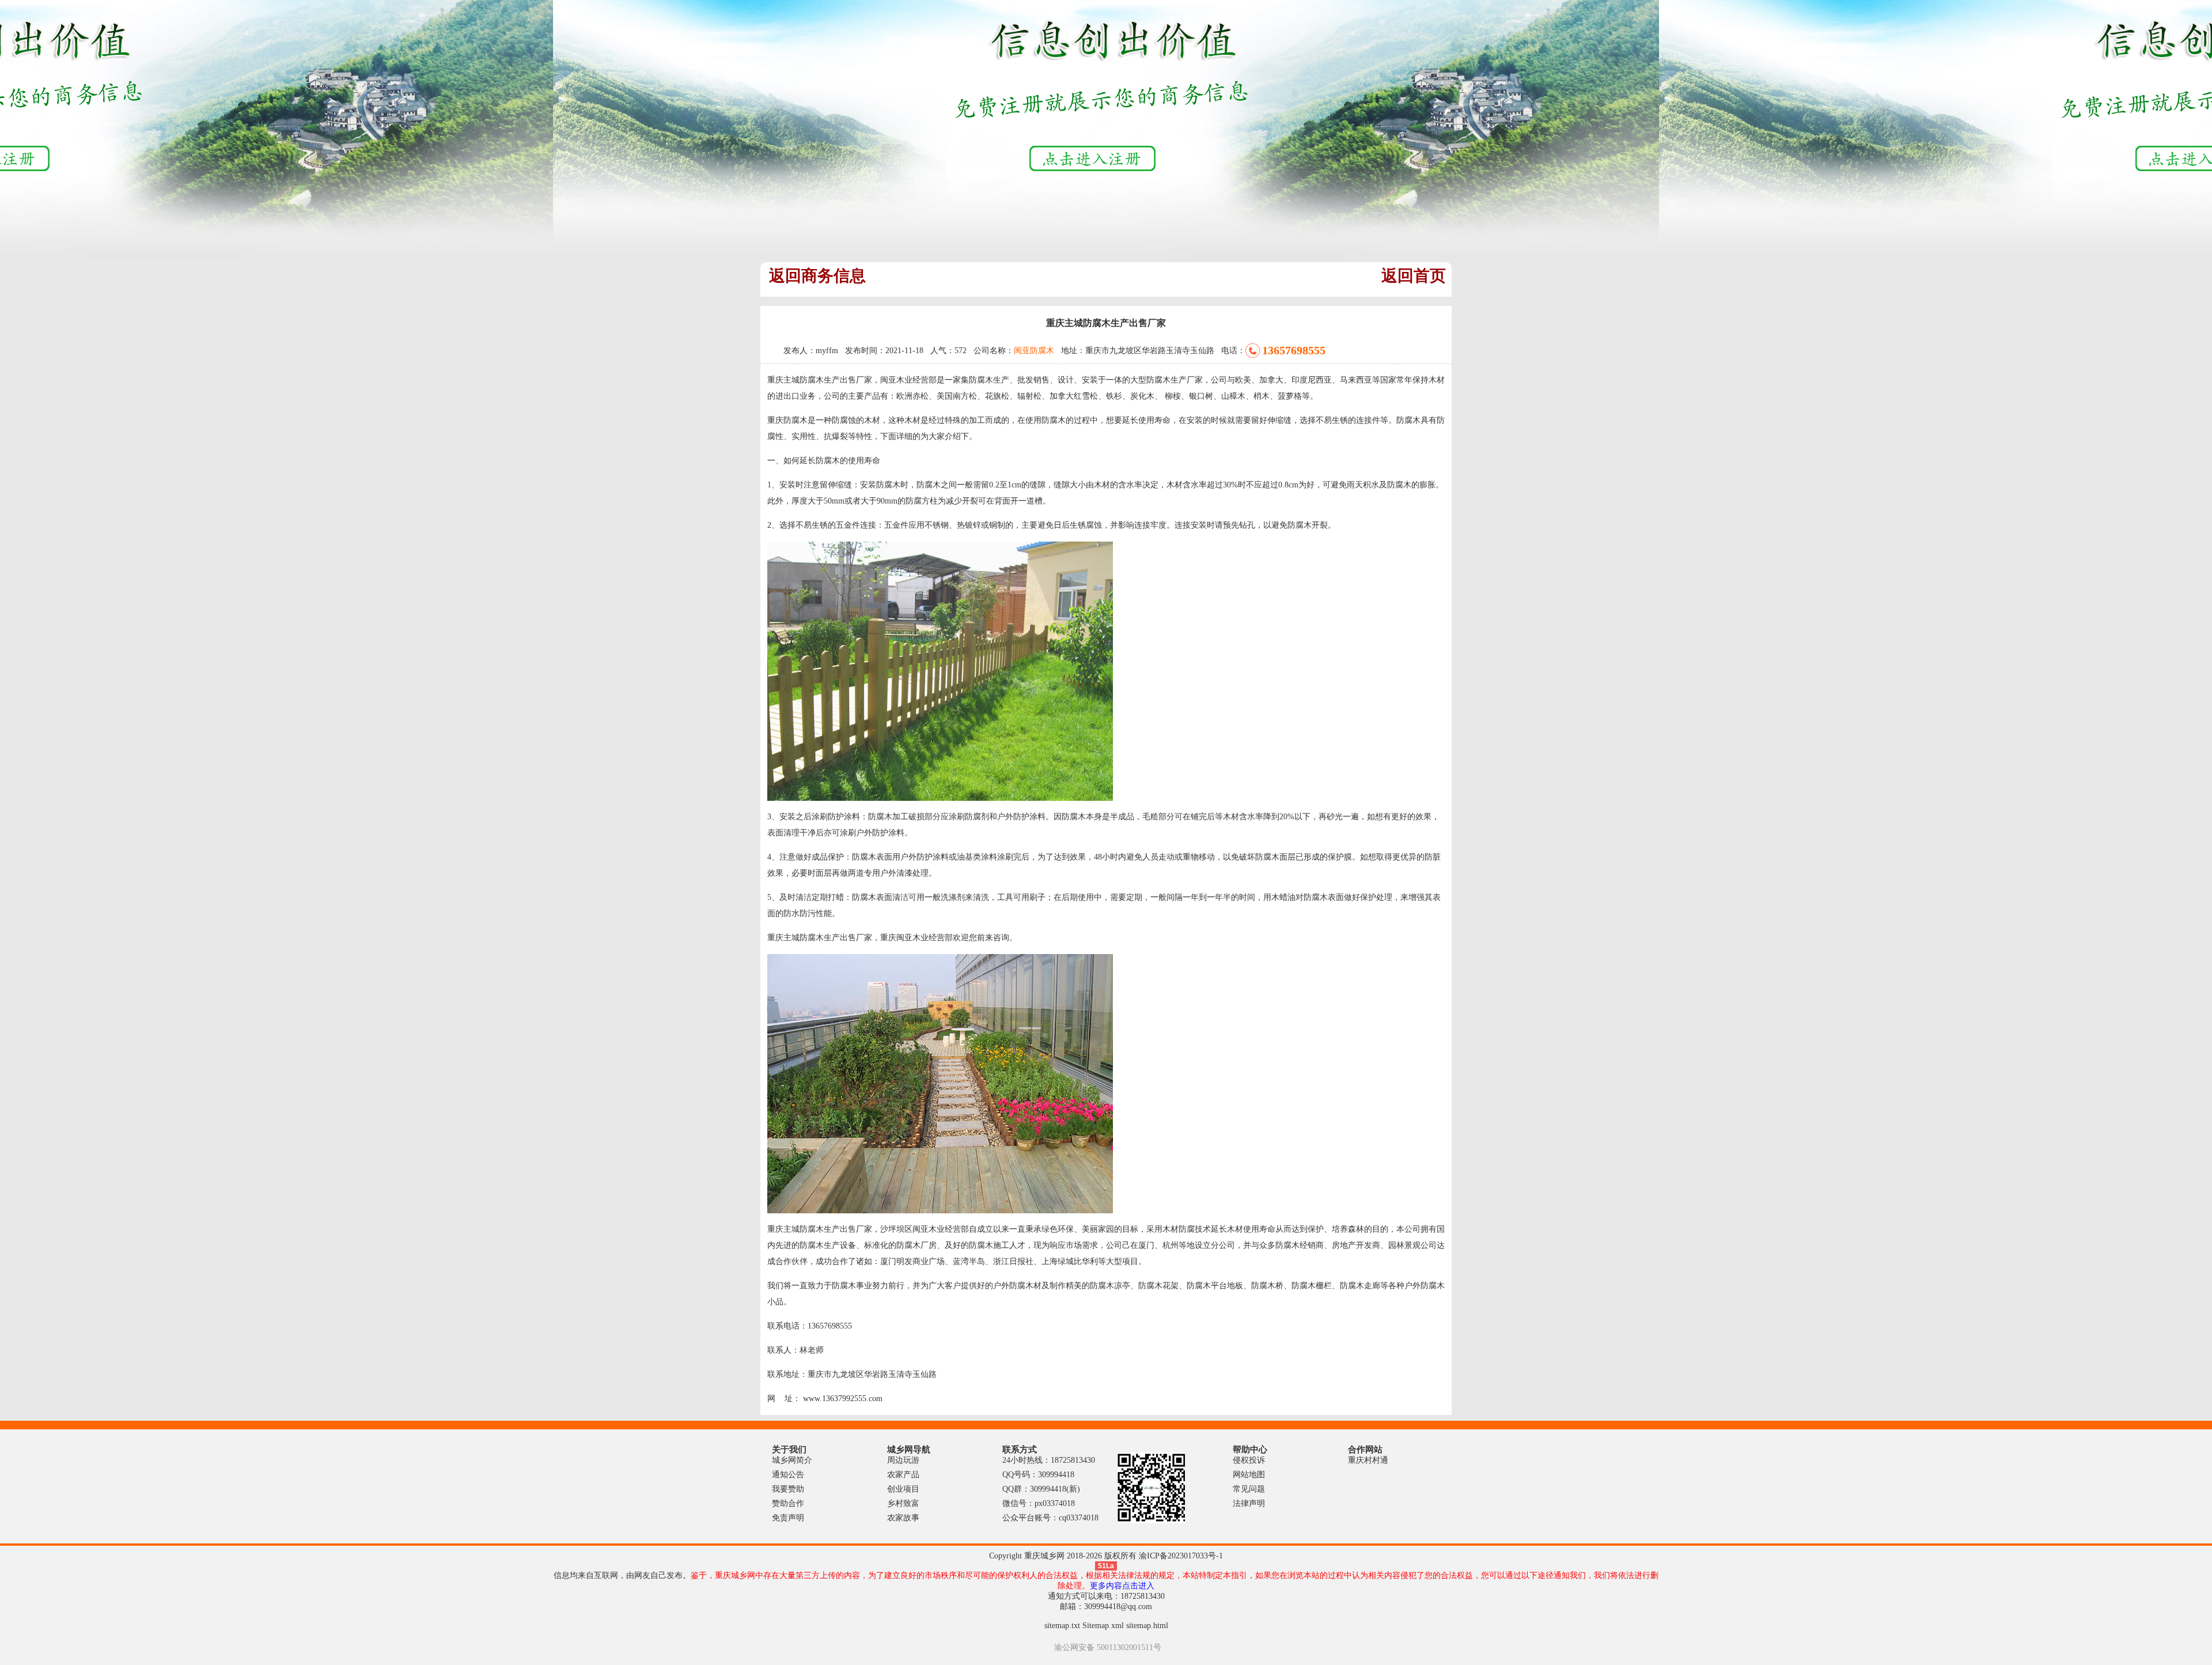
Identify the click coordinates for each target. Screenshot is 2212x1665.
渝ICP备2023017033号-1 (1181, 1556)
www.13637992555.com (843, 1399)
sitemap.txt (1062, 1626)
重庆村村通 (1368, 1460)
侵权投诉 (1249, 1460)
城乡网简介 (792, 1460)
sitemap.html (1147, 1626)
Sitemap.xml (1103, 1626)
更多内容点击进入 (1122, 1586)
